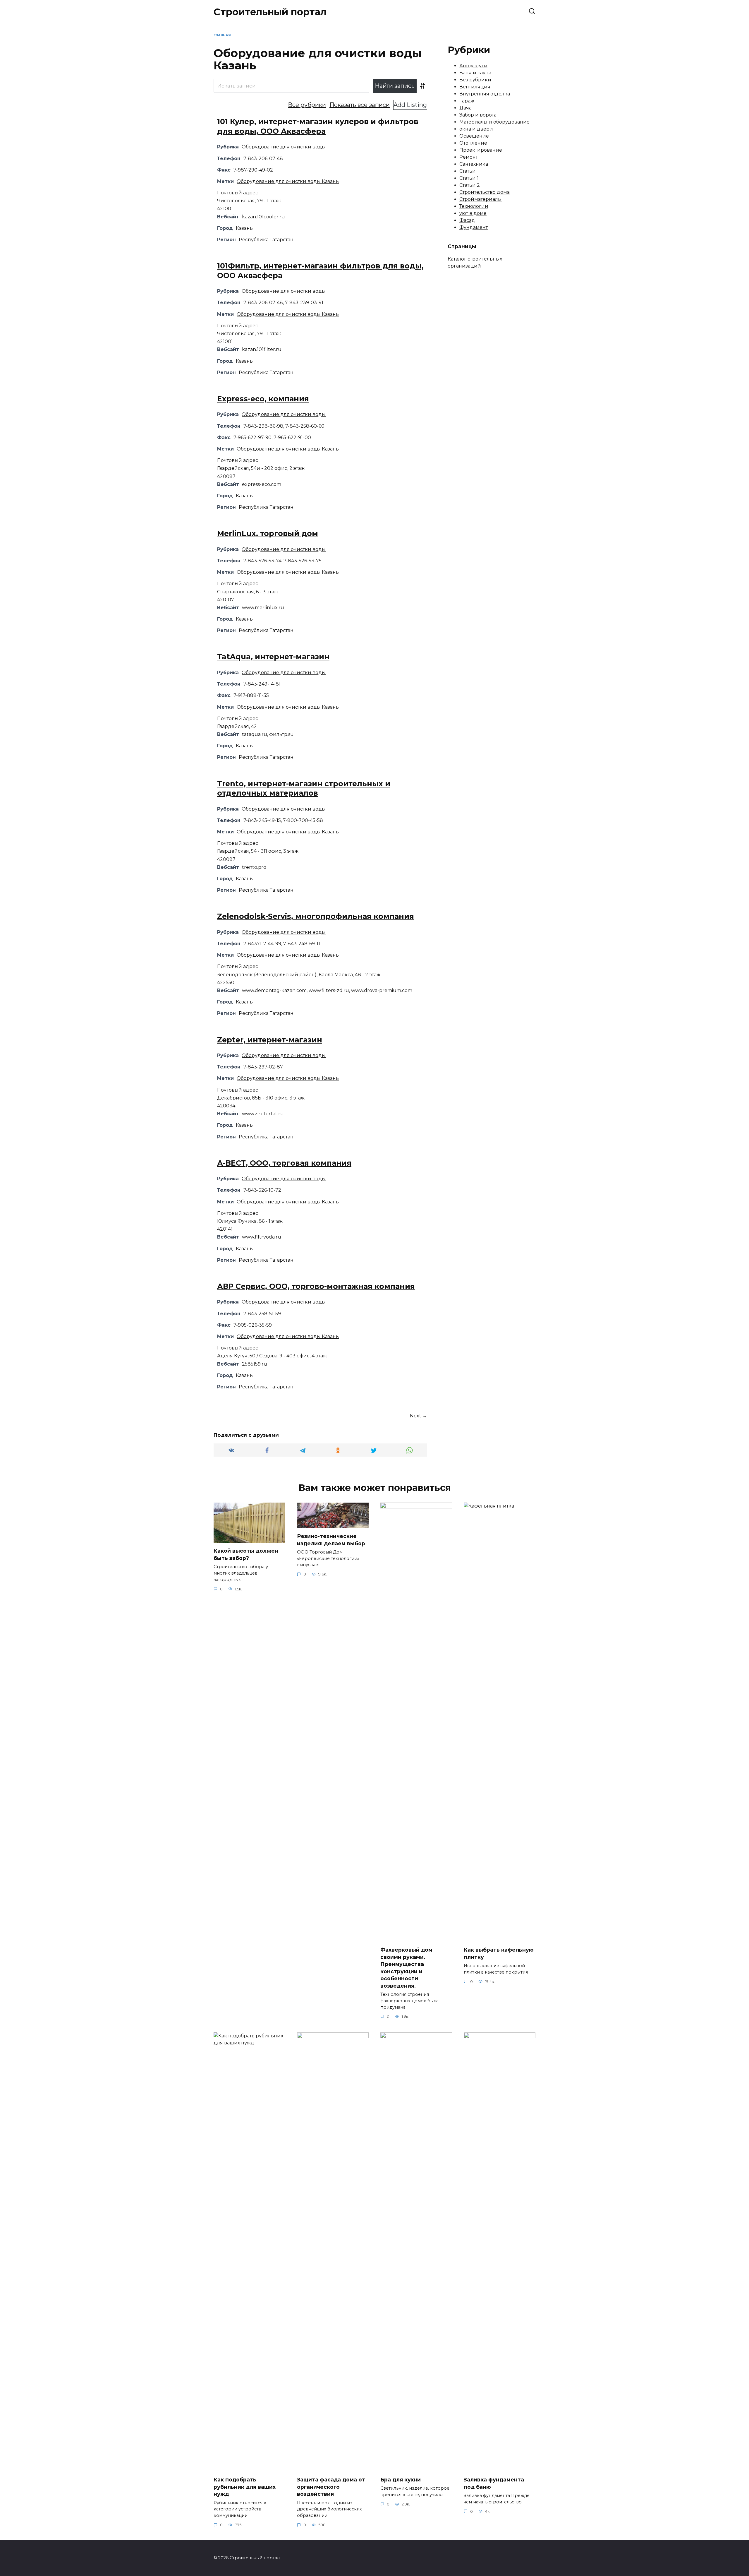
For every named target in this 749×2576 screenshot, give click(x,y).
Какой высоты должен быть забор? (246, 1554)
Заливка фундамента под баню (494, 2483)
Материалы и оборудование (494, 122)
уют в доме (473, 213)
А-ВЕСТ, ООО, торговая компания (284, 1163)
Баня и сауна (475, 73)
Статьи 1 (469, 178)
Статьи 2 (470, 185)
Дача (465, 108)
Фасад (467, 220)
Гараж (467, 101)
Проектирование (481, 150)
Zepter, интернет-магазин (270, 1040)
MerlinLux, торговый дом (268, 533)
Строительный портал (270, 12)
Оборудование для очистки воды (284, 147)
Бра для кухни (401, 2480)
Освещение (474, 136)
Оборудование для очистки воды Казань (288, 181)
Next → (419, 1416)
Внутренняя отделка (485, 94)
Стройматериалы (481, 199)
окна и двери (476, 129)
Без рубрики (475, 80)
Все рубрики (307, 105)
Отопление (473, 143)
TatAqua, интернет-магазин (273, 657)
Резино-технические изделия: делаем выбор (331, 1540)
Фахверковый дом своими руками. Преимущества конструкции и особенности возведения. (406, 1968)
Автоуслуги (473, 66)
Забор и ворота (478, 115)
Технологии (474, 206)
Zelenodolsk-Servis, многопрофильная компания (316, 916)
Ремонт (469, 157)
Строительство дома (485, 192)
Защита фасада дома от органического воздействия (331, 2487)
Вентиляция (475, 87)
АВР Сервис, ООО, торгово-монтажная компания (316, 1286)
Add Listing (410, 105)
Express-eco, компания (263, 399)
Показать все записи (360, 105)
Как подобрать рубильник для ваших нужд (245, 2487)
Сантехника (474, 164)
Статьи (468, 171)
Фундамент (474, 227)
